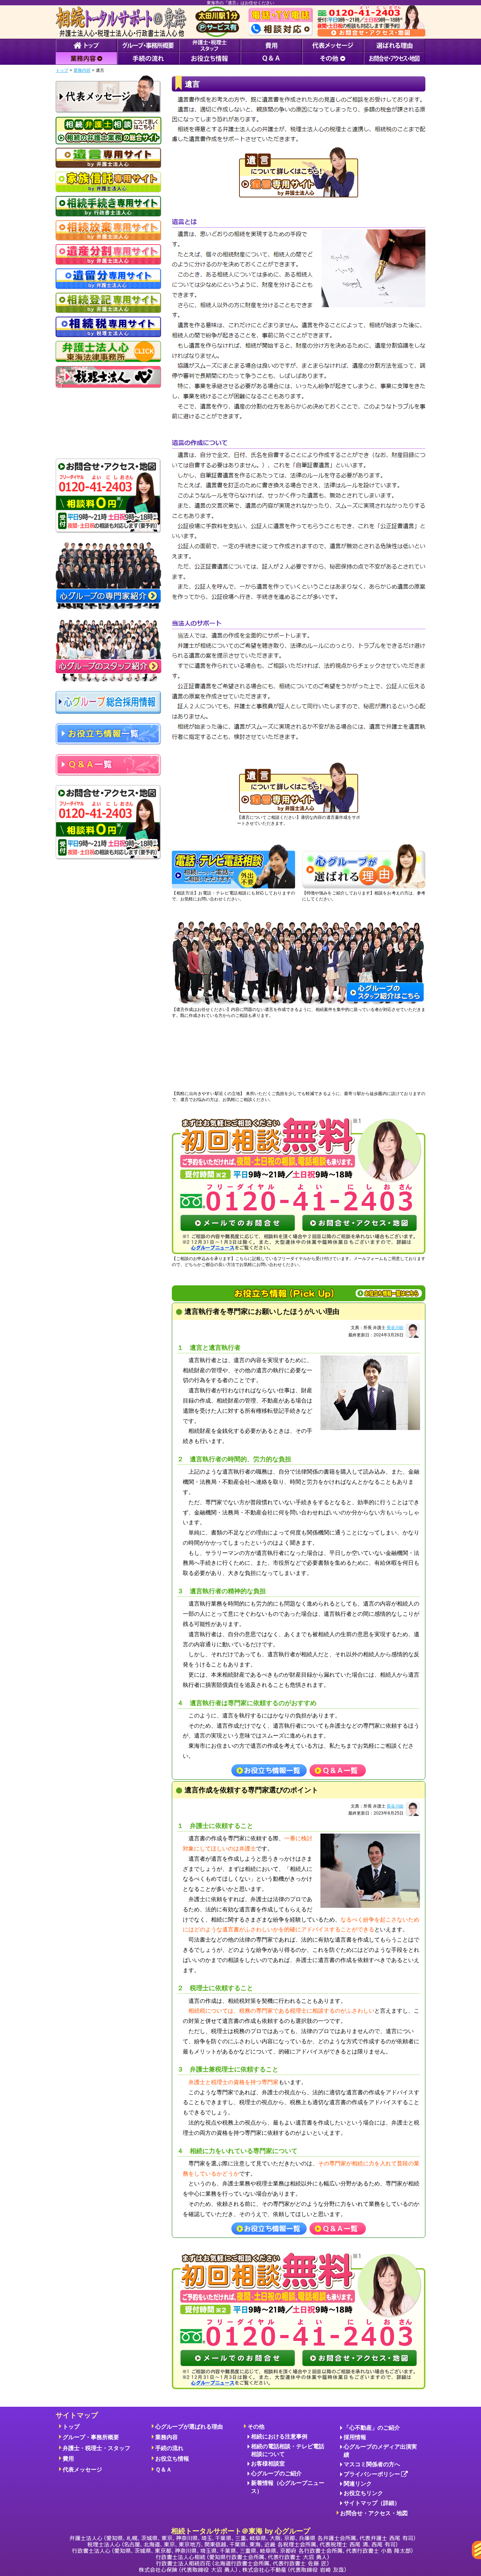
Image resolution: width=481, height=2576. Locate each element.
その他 (256, 2427)
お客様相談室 (268, 2464)
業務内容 (82, 70)
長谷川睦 (395, 1328)
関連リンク (358, 2484)
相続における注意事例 (279, 2436)
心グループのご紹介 (276, 2473)
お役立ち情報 (172, 2459)
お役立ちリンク (363, 2493)
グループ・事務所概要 (91, 2437)
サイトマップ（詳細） (372, 2503)
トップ (62, 70)
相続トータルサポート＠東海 (241, 2531)
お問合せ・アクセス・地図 (374, 2513)
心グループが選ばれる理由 (189, 2427)
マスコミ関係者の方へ (372, 2464)
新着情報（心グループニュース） (288, 2487)
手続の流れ (169, 2448)
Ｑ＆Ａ (164, 2470)
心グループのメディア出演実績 (380, 2451)
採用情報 (355, 2437)
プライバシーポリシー (372, 2474)
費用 (68, 2459)
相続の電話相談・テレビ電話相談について (288, 2450)
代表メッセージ (82, 2470)
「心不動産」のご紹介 (372, 2428)
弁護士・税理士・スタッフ (96, 2448)
